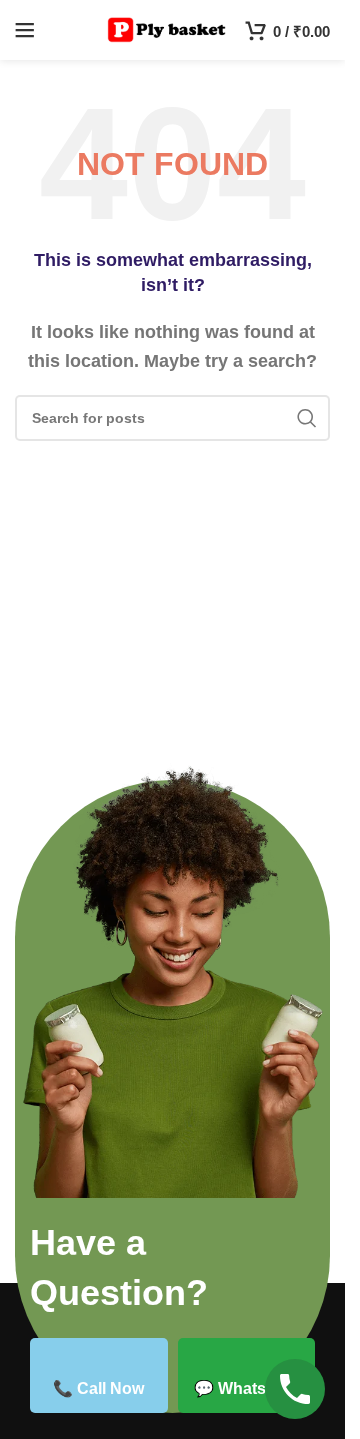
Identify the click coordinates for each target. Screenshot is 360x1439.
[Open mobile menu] (25, 30)
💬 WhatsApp (246, 1388)
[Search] (307, 418)
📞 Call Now (98, 1388)
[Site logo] (166, 28)
